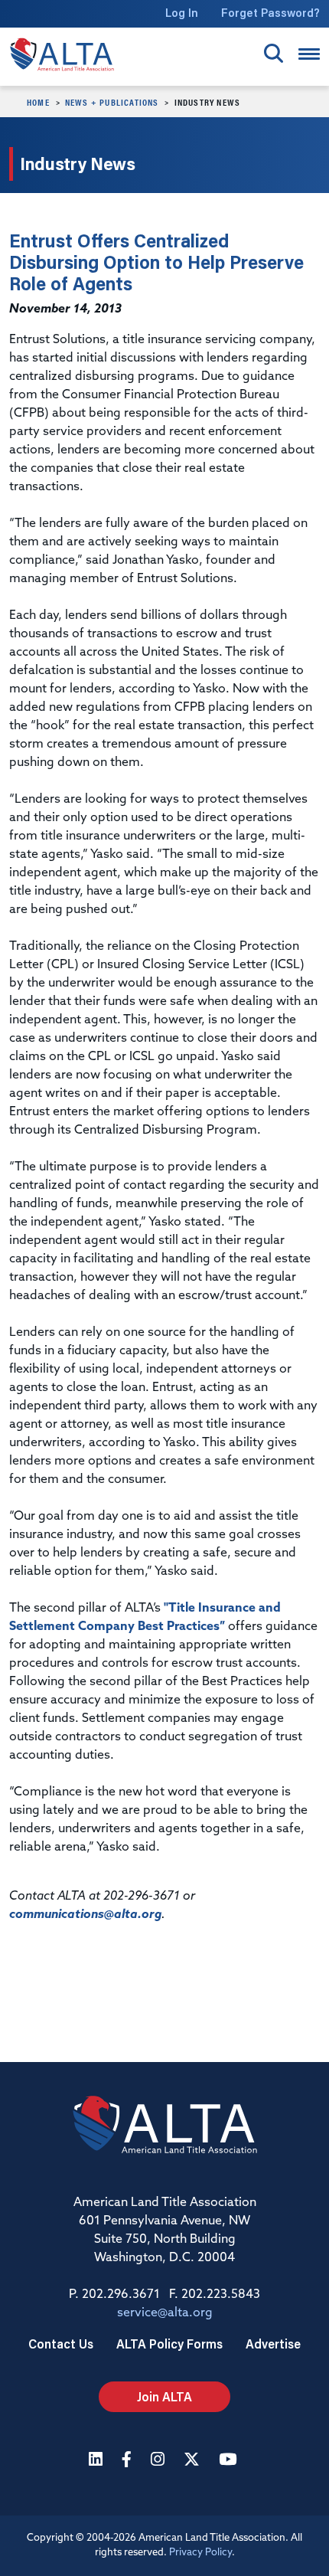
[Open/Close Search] (274, 53)
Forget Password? (270, 13)
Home (38, 102)
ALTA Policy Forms (169, 2344)
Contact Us (61, 2344)
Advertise (273, 2344)
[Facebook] (129, 2461)
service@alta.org (165, 2313)
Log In (182, 13)
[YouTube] (230, 2461)
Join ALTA (164, 2396)
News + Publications (112, 102)
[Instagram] (160, 2461)
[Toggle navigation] (309, 54)
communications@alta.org (85, 1915)
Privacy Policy (200, 2553)
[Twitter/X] (194, 2461)
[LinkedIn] (98, 2461)
